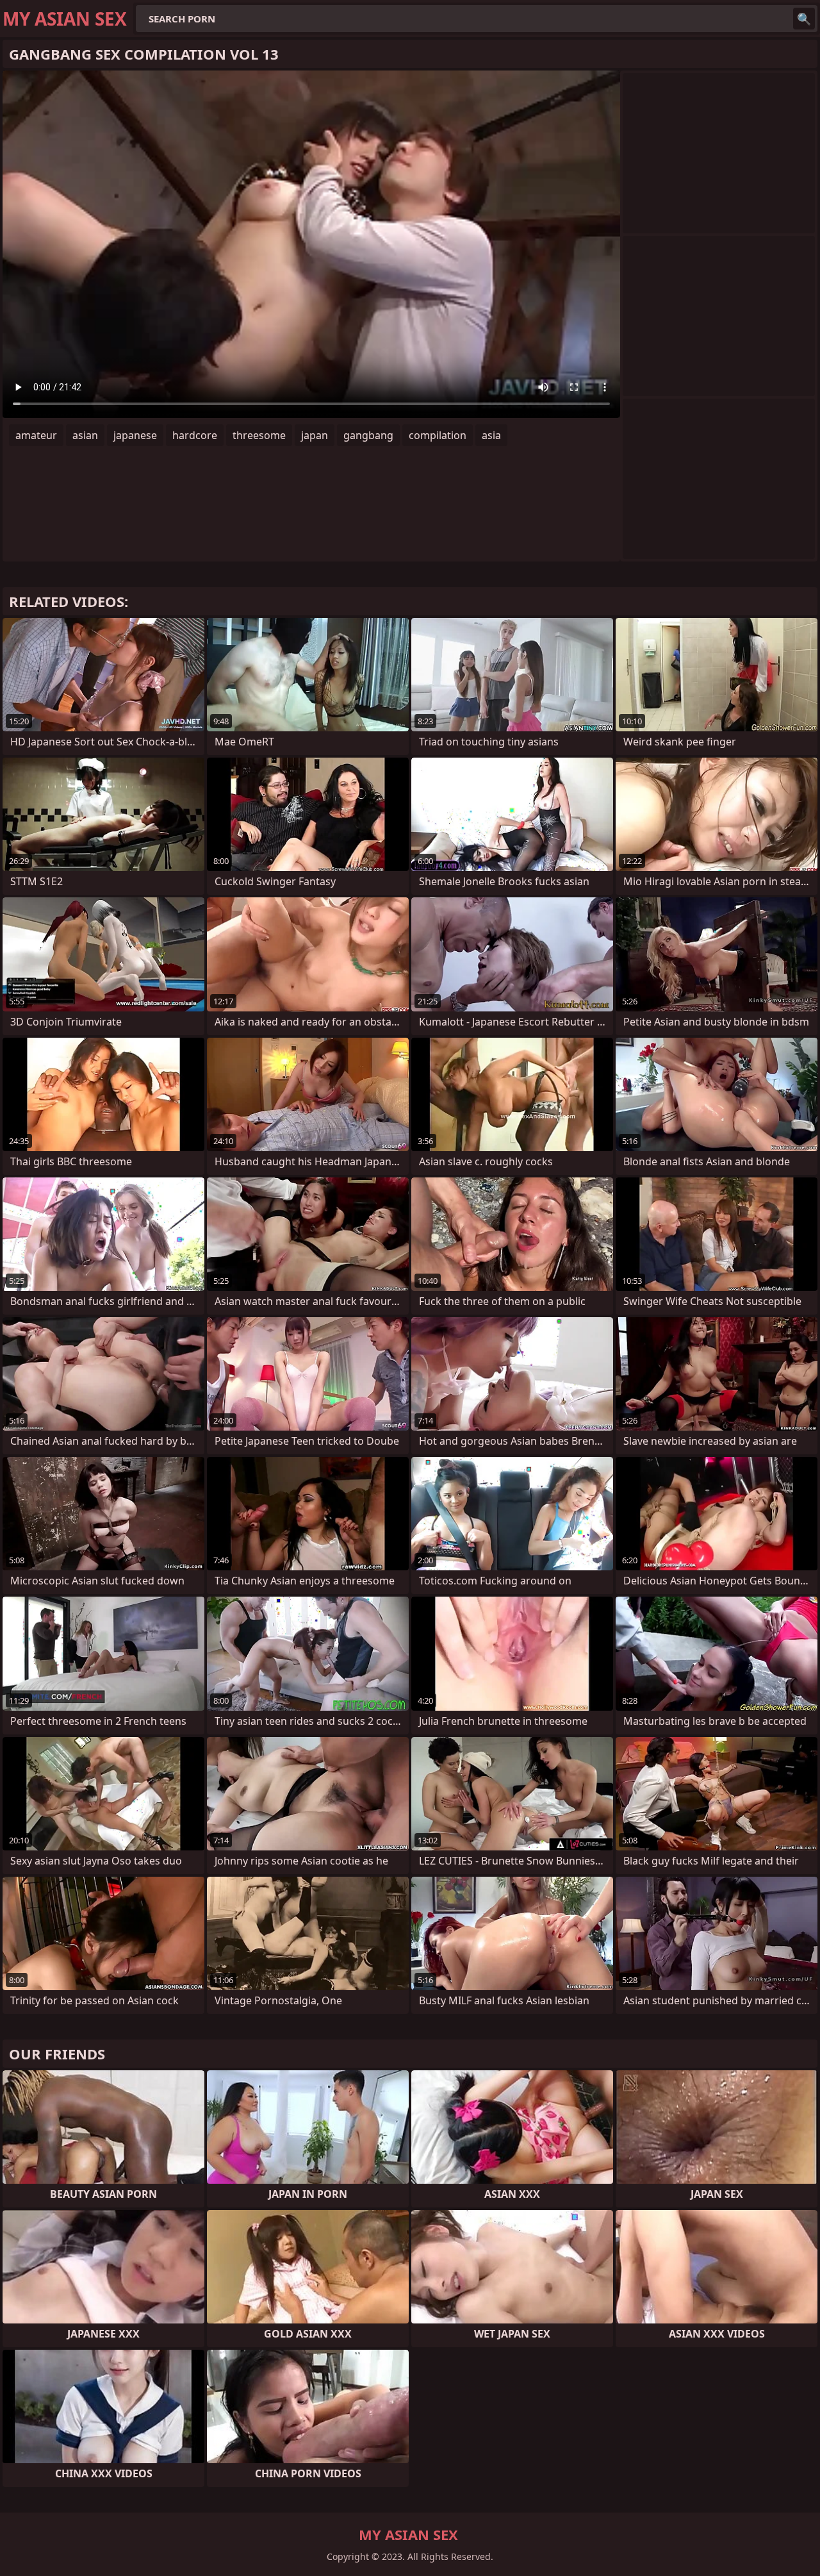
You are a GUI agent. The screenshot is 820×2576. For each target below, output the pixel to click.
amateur (36, 435)
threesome (259, 435)
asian (85, 435)
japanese (135, 435)
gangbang (368, 435)
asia (491, 435)
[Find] (804, 19)
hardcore (195, 435)
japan (315, 435)
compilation (438, 435)
